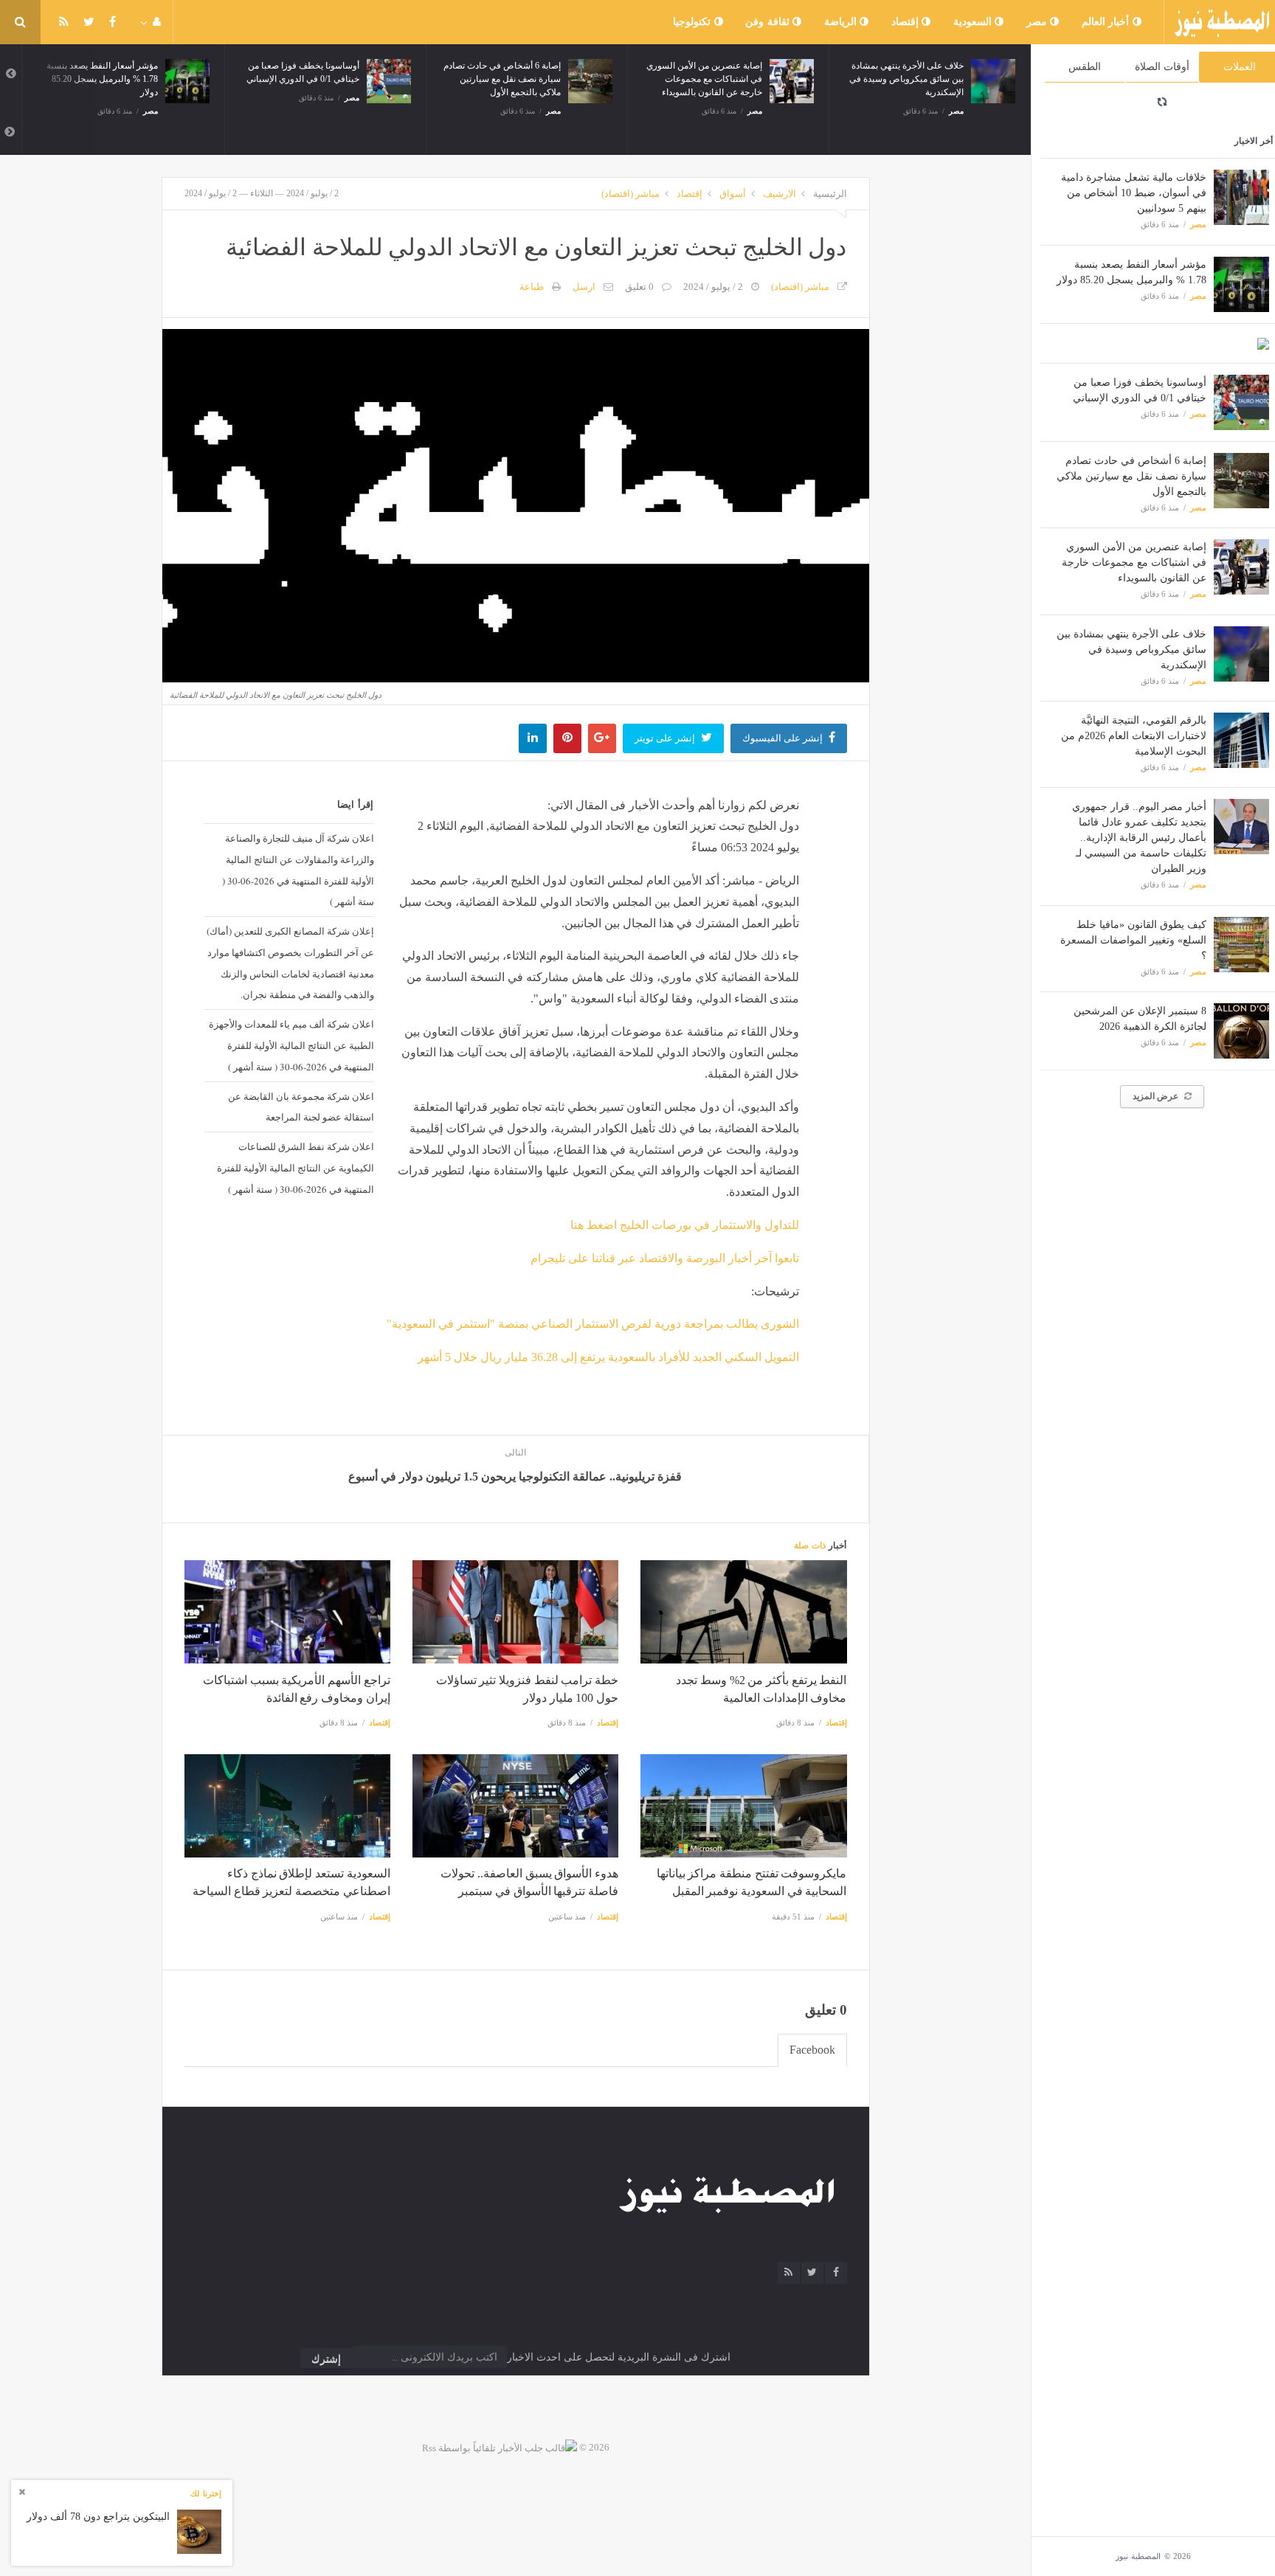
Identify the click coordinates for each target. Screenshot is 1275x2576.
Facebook (812, 2050)
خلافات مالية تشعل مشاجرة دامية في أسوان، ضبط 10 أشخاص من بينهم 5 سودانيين (1134, 193)
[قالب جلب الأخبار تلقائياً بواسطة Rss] (500, 2447)
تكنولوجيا (694, 22)
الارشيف (780, 194)
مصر (1039, 22)
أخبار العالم (1107, 22)
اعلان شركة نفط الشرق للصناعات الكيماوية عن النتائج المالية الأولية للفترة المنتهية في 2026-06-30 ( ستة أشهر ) (295, 1168)
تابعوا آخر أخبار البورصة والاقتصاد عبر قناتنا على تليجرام (665, 1258)
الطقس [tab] (1085, 67)
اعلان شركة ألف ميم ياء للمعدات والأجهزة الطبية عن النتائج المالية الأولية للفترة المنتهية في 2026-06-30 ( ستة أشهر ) (291, 1045)
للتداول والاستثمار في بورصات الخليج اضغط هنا (685, 1225)
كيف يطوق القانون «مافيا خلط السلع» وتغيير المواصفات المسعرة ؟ (1133, 940)
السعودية (974, 22)
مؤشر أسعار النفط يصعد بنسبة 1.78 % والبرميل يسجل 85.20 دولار (102, 79)
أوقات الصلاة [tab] (1162, 67)
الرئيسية (830, 194)
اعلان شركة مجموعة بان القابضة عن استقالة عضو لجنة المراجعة (301, 1107)
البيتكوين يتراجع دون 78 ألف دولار (98, 2517)
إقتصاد (907, 22)
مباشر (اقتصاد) (630, 194)
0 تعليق (639, 287)
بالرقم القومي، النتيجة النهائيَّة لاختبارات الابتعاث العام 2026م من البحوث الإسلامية (1134, 736)
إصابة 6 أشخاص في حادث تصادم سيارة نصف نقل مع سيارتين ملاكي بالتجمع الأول (1131, 476)
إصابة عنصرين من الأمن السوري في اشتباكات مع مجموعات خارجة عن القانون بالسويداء (1134, 562)
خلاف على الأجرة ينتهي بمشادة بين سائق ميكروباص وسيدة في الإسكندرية (1131, 650)
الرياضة (842, 22)
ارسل (584, 287)
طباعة (532, 287)
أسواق (733, 194)
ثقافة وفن (769, 22)
